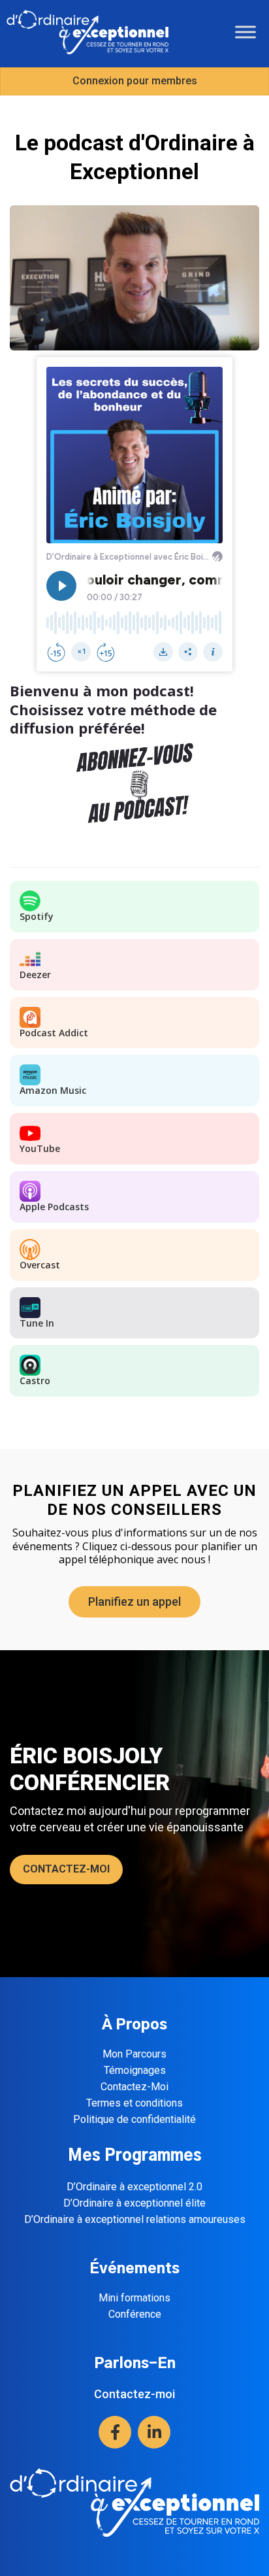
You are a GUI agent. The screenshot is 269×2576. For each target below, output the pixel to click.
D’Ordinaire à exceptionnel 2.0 (134, 2187)
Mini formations (134, 2298)
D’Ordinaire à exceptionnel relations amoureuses (135, 2219)
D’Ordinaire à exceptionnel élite (134, 2203)
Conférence (135, 2314)
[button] (115, 2432)
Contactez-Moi (134, 2087)
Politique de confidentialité (134, 2119)
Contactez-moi (134, 2394)
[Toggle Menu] (245, 32)
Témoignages (135, 2070)
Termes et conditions (134, 2103)
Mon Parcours (134, 2054)
